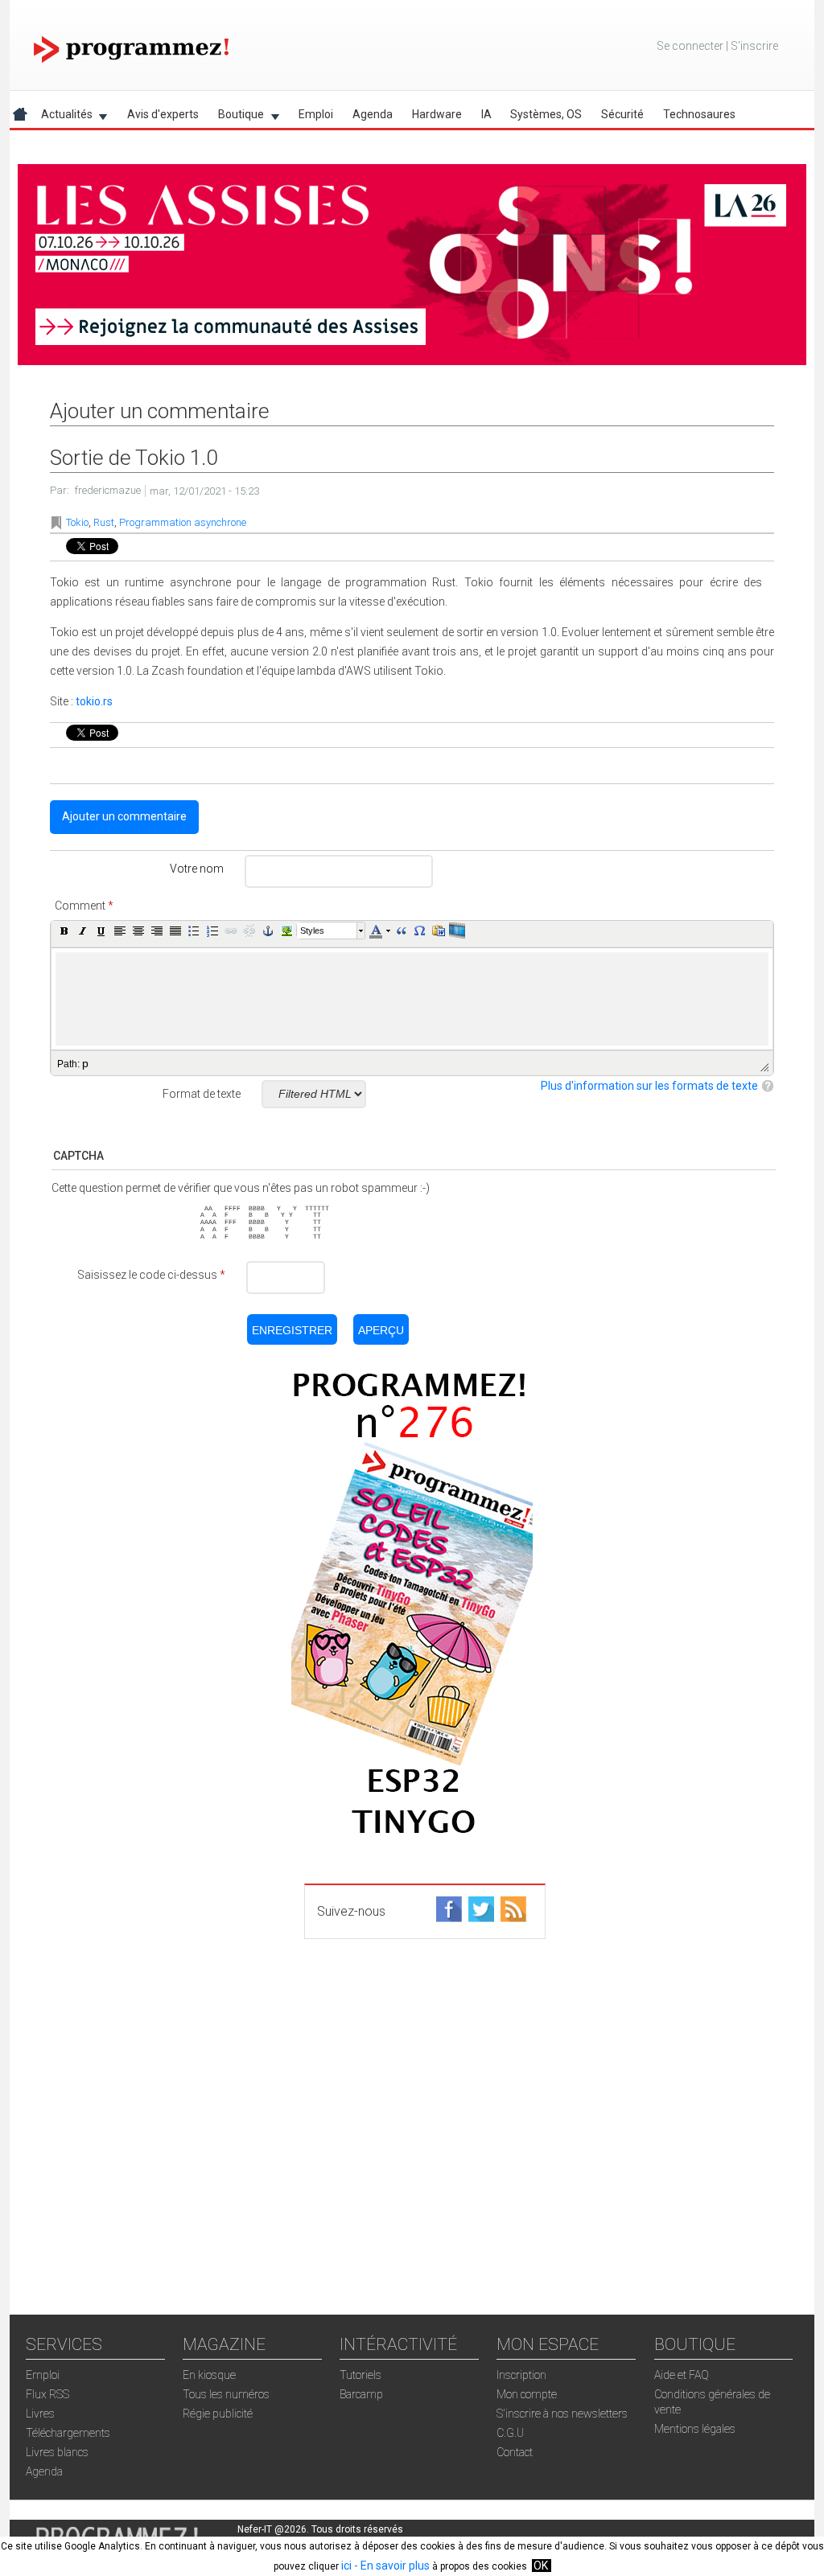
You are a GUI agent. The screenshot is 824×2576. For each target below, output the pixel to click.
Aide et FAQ (682, 2375)
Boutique (236, 117)
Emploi (316, 114)
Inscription (521, 2375)
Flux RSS (47, 2394)
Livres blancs (57, 2452)
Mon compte (527, 2394)
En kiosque (209, 2375)
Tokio (77, 522)
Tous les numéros (226, 2394)
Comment (84, 906)
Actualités (62, 117)
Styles (312, 931)
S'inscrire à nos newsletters (562, 2414)
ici (346, 2566)
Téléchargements (68, 2433)
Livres (40, 2414)
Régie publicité (218, 2414)
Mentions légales (695, 2429)
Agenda (373, 114)
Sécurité (622, 114)
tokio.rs (94, 701)
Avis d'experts (163, 114)
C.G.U (510, 2433)
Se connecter (690, 46)
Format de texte (202, 1094)
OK (541, 2566)
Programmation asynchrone (183, 522)
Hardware (437, 114)
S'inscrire (754, 46)
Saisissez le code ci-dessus (151, 1275)
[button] (64, 931)
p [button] (85, 1063)
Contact (515, 2452)
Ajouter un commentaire (124, 816)
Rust (104, 522)
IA (486, 114)
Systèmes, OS (546, 114)
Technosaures (699, 114)
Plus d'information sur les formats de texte (649, 1086)
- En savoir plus (391, 2566)
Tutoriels (360, 2375)
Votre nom (197, 869)
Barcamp (361, 2394)
